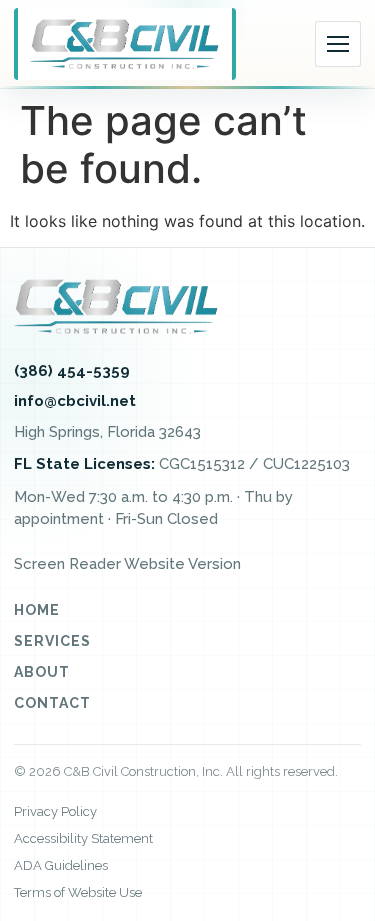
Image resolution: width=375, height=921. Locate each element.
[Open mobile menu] (338, 44)
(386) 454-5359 (72, 371)
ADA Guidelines (61, 865)
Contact (52, 703)
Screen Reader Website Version (127, 564)
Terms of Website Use (78, 892)
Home (37, 610)
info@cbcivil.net (75, 401)
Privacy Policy (55, 811)
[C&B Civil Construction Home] (125, 44)
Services (52, 641)
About (42, 672)
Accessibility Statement (83, 838)
